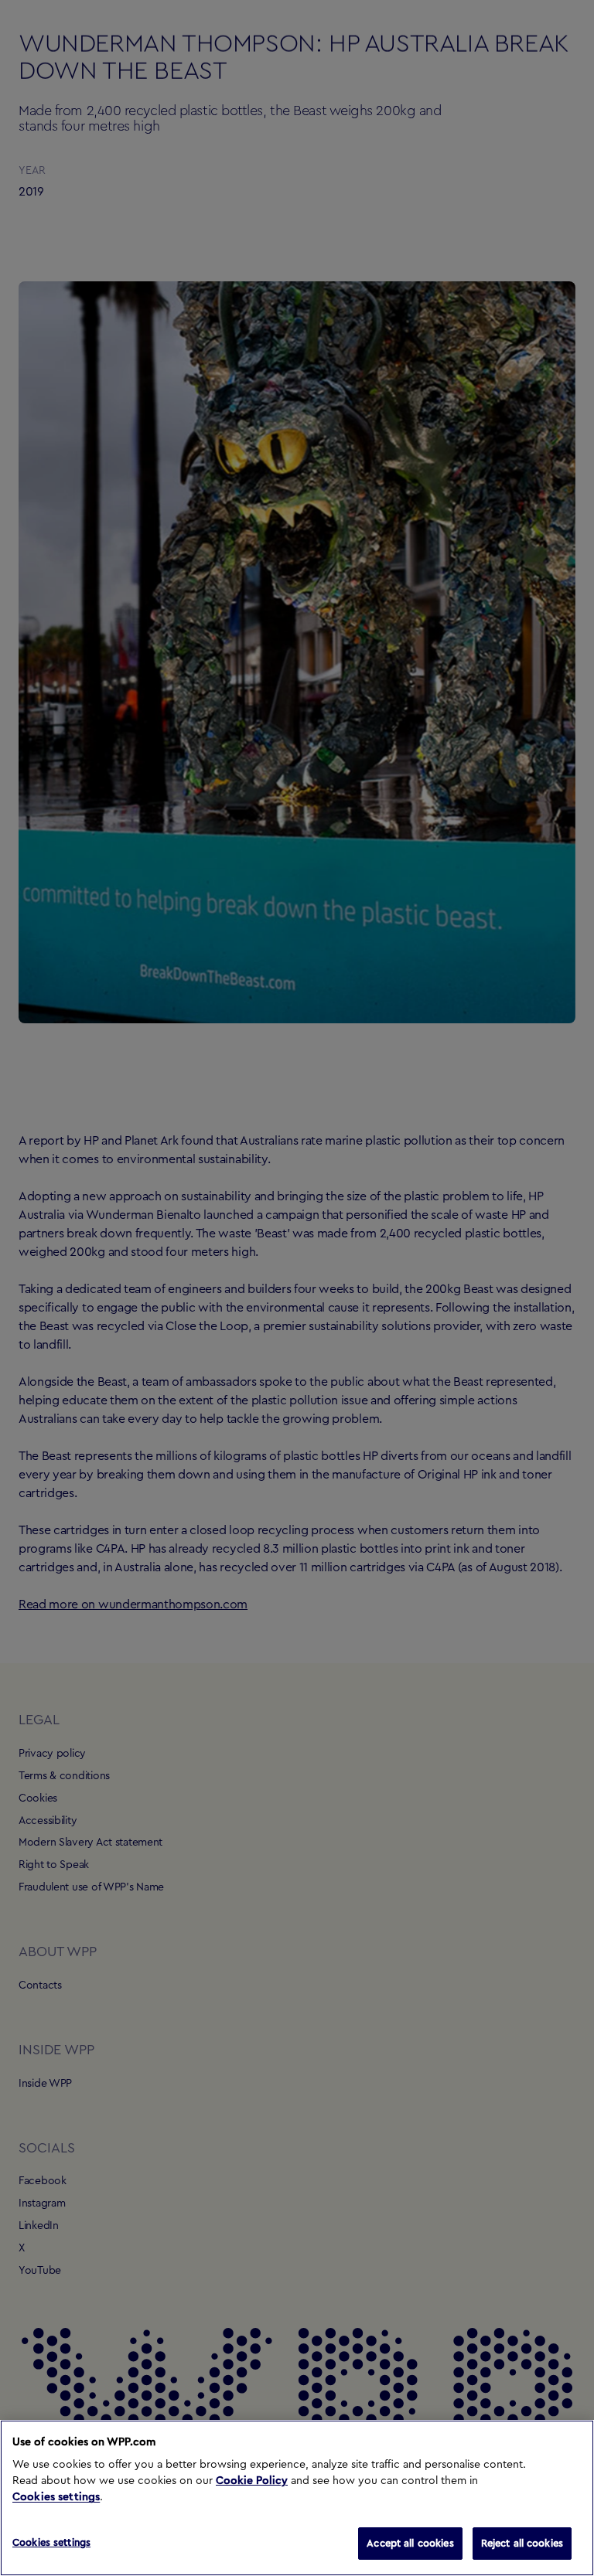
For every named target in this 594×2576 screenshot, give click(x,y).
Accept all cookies (410, 2543)
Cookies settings (56, 2497)
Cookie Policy (252, 2481)
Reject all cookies (522, 2543)
